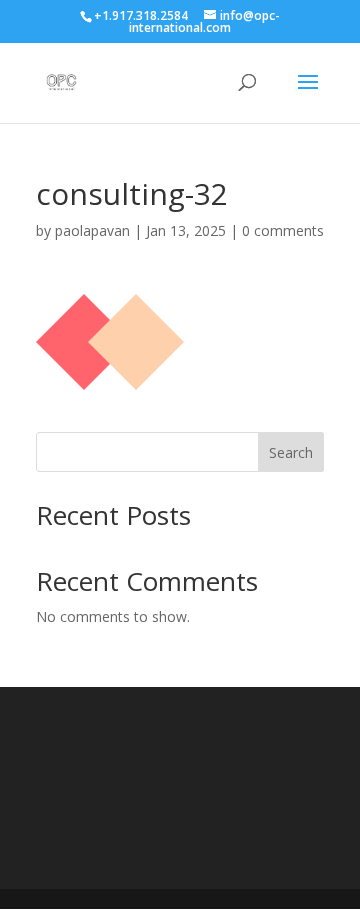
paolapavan (92, 230)
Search (291, 452)
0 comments (283, 230)
